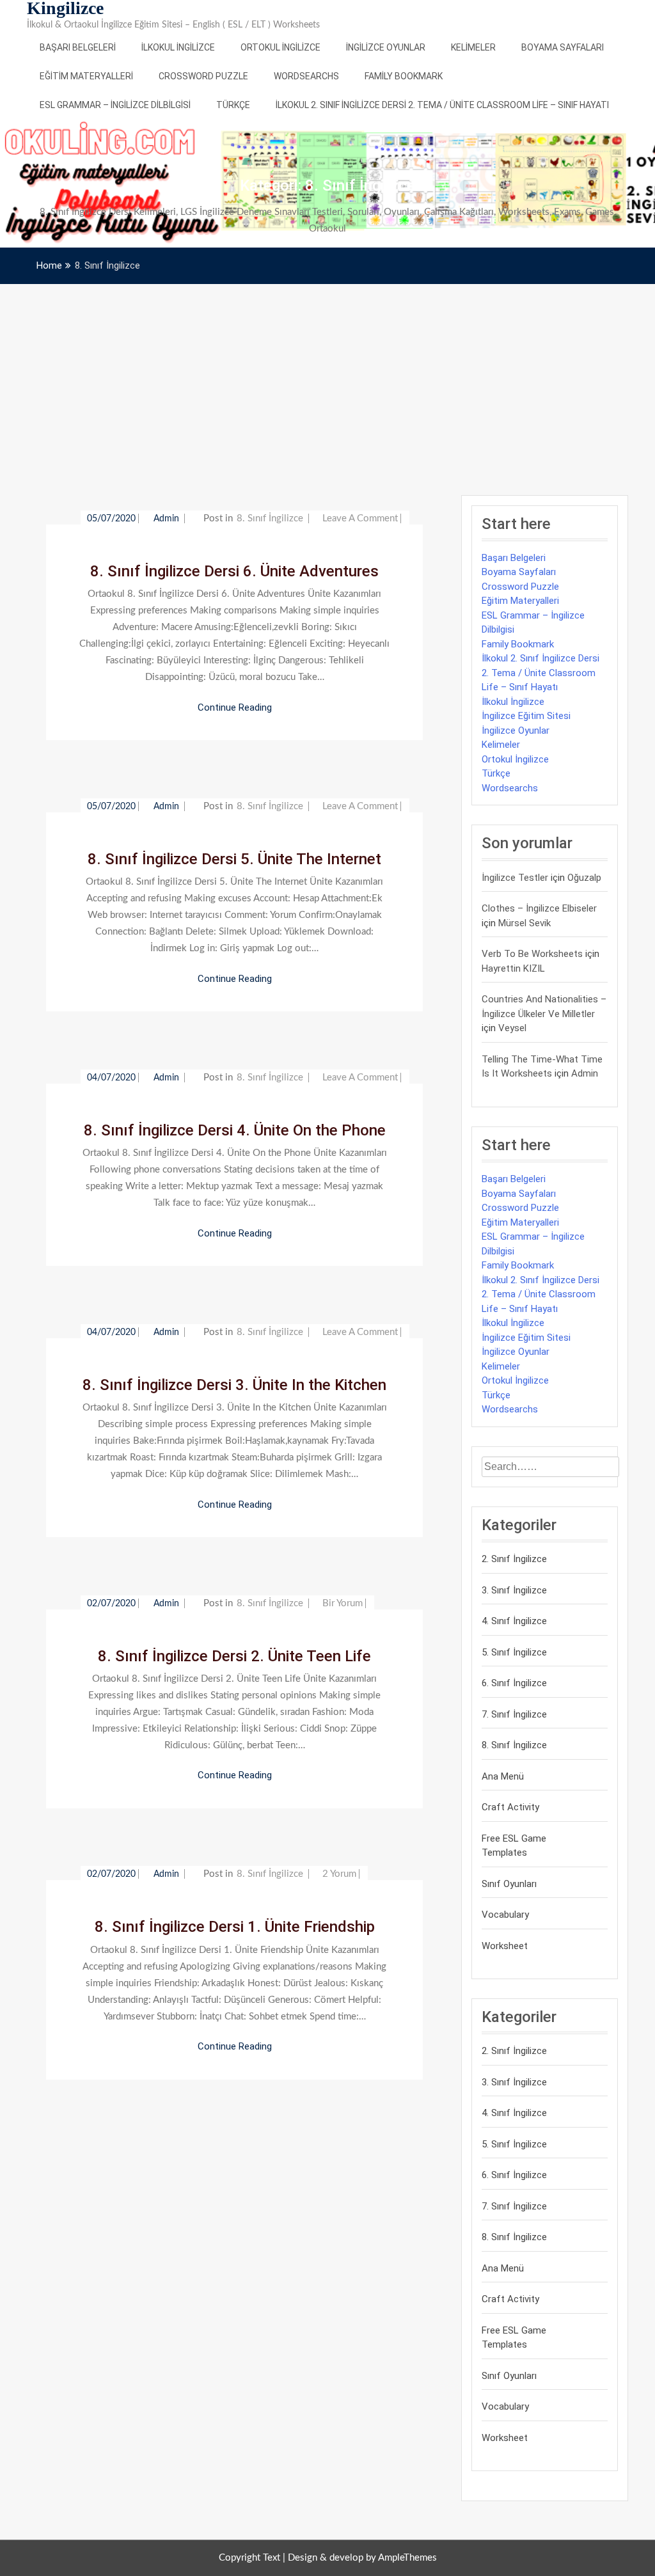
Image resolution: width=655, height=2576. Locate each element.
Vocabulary (505, 1915)
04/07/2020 (111, 1078)
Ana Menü (503, 1776)
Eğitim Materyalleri (86, 76)
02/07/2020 (111, 1604)
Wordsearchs (306, 76)
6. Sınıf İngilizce (514, 1683)
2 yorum (339, 1874)
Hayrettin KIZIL (513, 968)
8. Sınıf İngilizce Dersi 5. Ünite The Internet (234, 859)
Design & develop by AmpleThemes (362, 2558)
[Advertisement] (327, 380)
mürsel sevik (525, 923)
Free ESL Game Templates (514, 1846)
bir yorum (343, 1603)
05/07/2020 (111, 519)
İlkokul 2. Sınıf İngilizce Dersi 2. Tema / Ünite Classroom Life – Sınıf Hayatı (442, 105)
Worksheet (505, 1946)
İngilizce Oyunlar (386, 47)
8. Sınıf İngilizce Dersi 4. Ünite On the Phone (235, 1130)
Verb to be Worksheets (532, 954)
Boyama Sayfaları (563, 47)
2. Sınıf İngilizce (514, 1559)
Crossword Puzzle (203, 76)
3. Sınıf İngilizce (514, 1590)
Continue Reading (235, 707)
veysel (512, 1028)
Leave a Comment (360, 518)
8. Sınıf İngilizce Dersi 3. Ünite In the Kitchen (234, 1385)
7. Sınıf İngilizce (514, 1714)
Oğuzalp (584, 878)
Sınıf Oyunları (509, 1884)
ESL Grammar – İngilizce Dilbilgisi (115, 105)
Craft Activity (510, 1807)
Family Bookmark (404, 76)
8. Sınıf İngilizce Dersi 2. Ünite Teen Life (234, 1656)
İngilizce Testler (515, 878)
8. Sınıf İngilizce (270, 518)
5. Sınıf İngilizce (514, 1652)
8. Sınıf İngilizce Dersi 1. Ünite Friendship (235, 1927)
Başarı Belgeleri (78, 47)
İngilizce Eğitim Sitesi (526, 716)
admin (168, 519)
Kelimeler (473, 47)
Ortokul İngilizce (280, 47)
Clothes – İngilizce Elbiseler (539, 908)
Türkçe (233, 105)
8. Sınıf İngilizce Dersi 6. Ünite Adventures (234, 571)
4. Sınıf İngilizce (514, 1621)
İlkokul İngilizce (178, 47)
